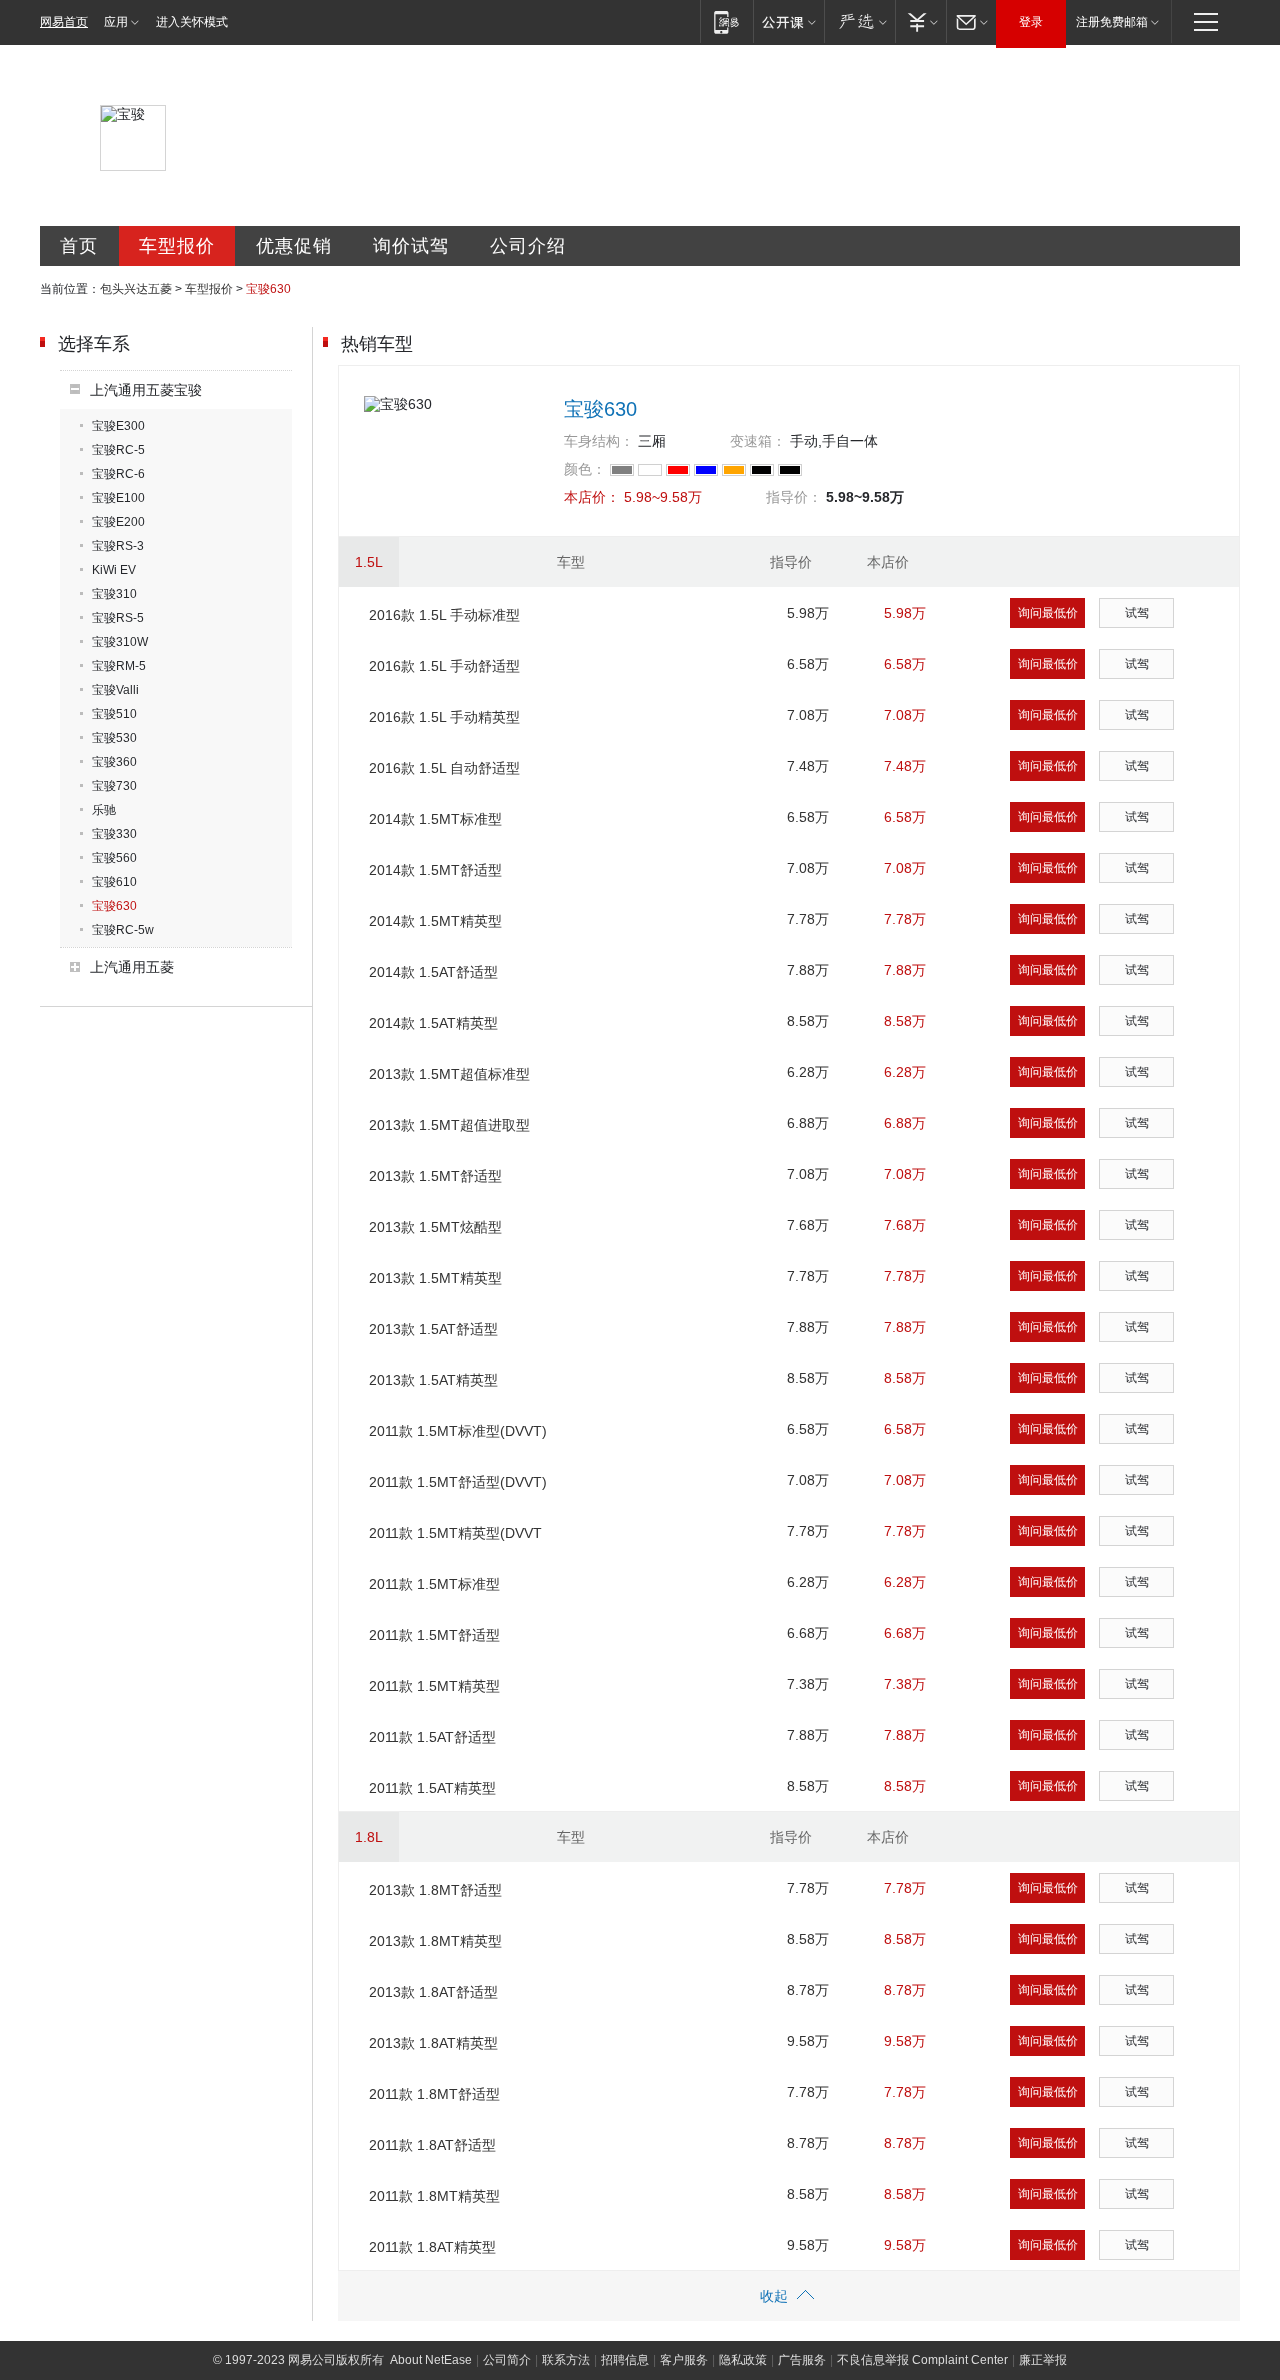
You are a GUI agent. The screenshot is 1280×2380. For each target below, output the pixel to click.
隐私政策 (743, 2360)
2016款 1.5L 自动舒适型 (444, 768)
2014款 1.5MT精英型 (435, 921)
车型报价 (177, 246)
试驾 (1137, 613)
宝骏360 (114, 762)
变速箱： (758, 441)
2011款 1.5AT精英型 (432, 1788)
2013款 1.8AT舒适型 (433, 1992)
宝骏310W (120, 642)
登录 (1031, 22)
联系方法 (566, 2360)
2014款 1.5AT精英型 (433, 1023)
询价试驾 (411, 246)
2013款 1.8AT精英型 (433, 2043)
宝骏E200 (118, 522)
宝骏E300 (118, 426)
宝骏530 (114, 738)
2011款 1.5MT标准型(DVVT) (458, 1431)
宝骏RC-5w (123, 930)
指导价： (794, 497)
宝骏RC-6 (118, 474)
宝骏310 (114, 594)
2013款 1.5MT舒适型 (435, 1176)
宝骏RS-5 (118, 618)
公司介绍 (528, 246)
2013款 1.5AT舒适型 (433, 1329)
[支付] (920, 21)
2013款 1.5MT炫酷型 (435, 1227)
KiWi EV (114, 570)
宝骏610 (114, 882)
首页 (79, 246)
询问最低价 (1048, 613)
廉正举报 (1043, 2360)
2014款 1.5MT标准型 (435, 819)
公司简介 (507, 2360)
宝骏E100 (118, 498)
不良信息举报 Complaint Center (922, 2360)
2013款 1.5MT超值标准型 (449, 1074)
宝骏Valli (115, 690)
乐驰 (104, 810)
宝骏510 (114, 714)
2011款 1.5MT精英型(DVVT (455, 1533)
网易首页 (64, 22)
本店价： (592, 497)
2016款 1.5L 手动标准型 (444, 615)
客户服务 (684, 2360)
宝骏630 (114, 906)
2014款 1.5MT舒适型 (435, 870)
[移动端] (726, 21)
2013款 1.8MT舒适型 (435, 1890)
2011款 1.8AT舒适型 (432, 2145)
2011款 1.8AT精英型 (432, 2247)
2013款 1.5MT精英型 (435, 1278)
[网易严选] (859, 21)
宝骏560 (114, 858)
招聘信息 (625, 2360)
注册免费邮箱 (1112, 22)
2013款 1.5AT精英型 (433, 1380)
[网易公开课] (788, 21)
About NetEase (431, 2360)
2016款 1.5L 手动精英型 (444, 717)
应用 (116, 22)
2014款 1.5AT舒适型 (433, 972)
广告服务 (802, 2360)
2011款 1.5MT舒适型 (434, 1635)
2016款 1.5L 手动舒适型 (444, 666)
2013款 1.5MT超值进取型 (449, 1125)
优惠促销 (294, 246)
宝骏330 (114, 834)
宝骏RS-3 (118, 546)
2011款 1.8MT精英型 (434, 2196)
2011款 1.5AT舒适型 (432, 1737)
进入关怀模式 (192, 22)
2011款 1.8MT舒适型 (434, 2094)
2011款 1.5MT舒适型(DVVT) (458, 1482)
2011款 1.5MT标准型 (434, 1584)
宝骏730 (114, 786)
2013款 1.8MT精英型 (435, 1941)
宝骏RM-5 (119, 666)
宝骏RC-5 (118, 450)
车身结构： (599, 441)
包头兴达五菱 (136, 289)
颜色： (585, 469)
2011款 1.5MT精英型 (434, 1686)
